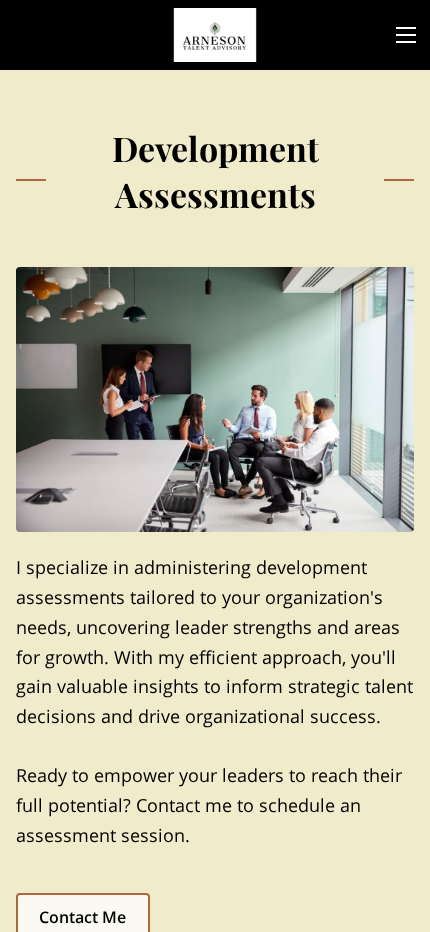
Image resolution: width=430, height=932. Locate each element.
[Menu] (406, 35)
